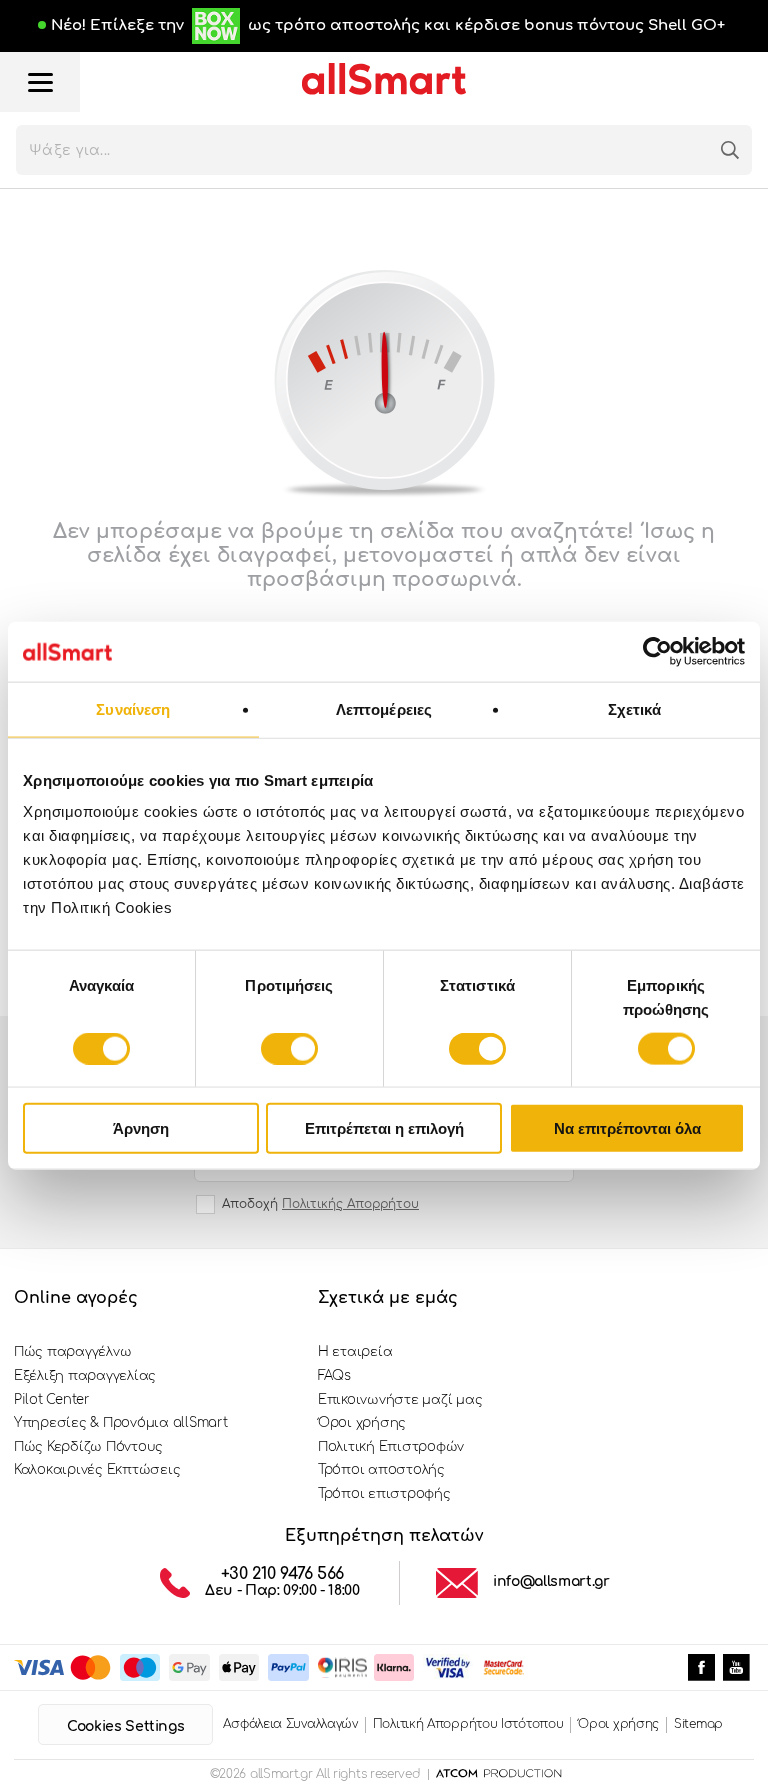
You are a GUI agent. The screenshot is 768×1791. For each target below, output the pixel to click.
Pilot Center (52, 1400)
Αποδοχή (320, 1204)
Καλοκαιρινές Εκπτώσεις (97, 1470)
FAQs (334, 1376)
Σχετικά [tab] (635, 708)
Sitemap (698, 1724)
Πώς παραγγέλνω (72, 1352)
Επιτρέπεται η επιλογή (384, 1128)
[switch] (289, 1048)
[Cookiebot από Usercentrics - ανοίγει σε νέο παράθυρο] (657, 651)
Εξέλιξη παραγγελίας (85, 1376)
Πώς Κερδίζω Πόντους (88, 1447)
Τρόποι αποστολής (381, 1470)
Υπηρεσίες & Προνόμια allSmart (120, 1423)
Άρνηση (141, 1128)
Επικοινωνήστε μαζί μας (400, 1400)
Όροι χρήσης (362, 1423)
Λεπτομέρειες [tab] (384, 708)
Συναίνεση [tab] (133, 708)
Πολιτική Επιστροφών (391, 1447)
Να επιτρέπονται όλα (627, 1128)
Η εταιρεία (355, 1352)
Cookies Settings (125, 1726)
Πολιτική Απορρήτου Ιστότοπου (468, 1724)
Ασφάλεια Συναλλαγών (290, 1724)
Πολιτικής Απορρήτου (350, 1204)
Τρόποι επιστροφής (384, 1494)
